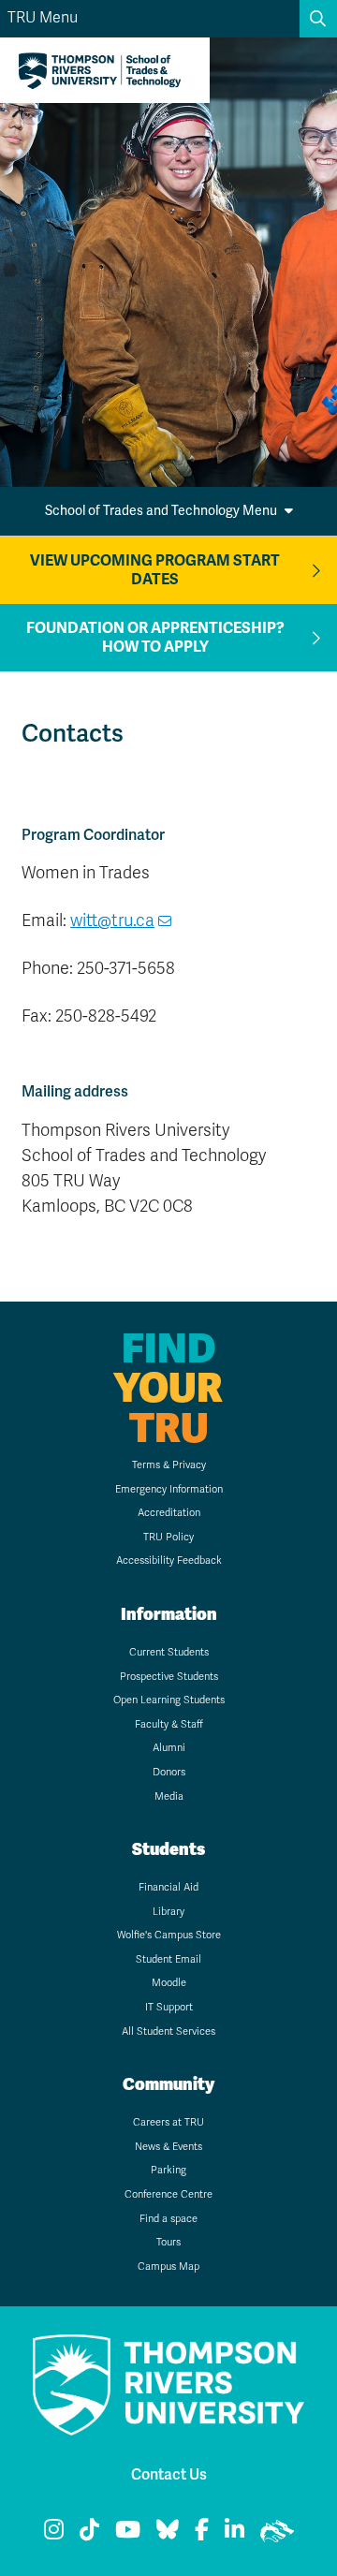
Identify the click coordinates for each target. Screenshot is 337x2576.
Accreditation (169, 1513)
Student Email (168, 1959)
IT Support (169, 2007)
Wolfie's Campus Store (169, 1935)
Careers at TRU (168, 2122)
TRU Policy (168, 1537)
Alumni (169, 1748)
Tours (168, 2242)
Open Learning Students (169, 1700)
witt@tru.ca (112, 920)
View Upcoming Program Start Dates (155, 570)
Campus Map (168, 2267)
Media (169, 1796)
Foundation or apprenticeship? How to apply (155, 638)
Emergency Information (169, 1489)
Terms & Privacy (169, 1465)
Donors (169, 1772)
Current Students (169, 1652)
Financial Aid (168, 1887)
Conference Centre (168, 2194)
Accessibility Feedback (169, 1560)
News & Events (168, 2147)
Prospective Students (169, 1677)
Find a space (168, 2219)
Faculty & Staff (169, 1724)
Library (168, 1912)
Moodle (169, 1983)
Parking (168, 2170)
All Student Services (168, 2031)
